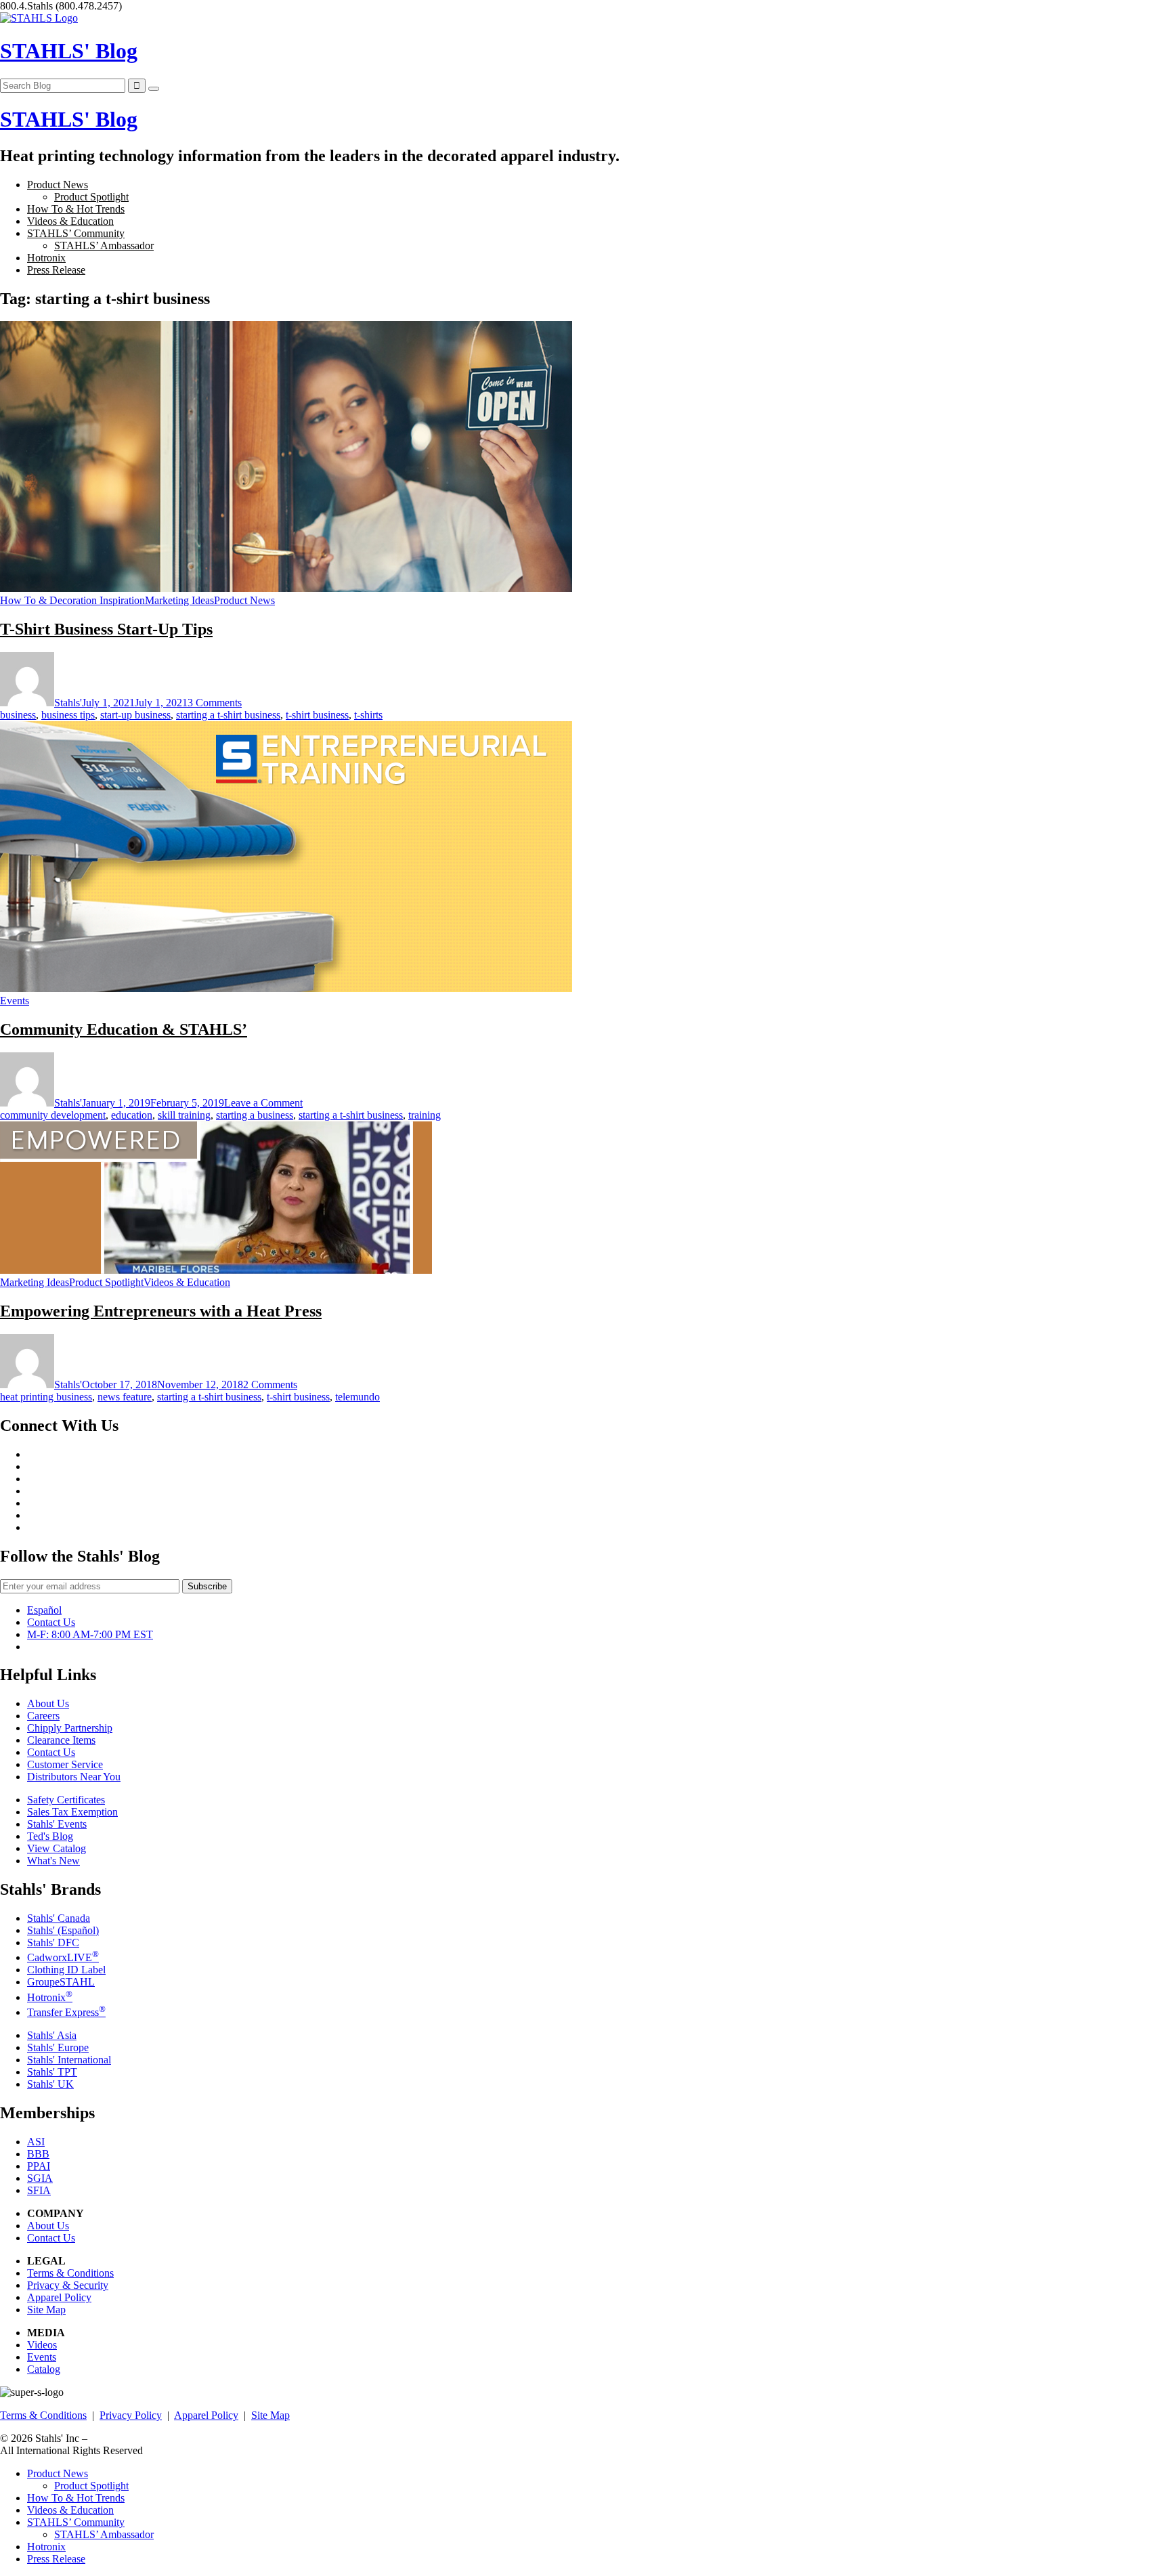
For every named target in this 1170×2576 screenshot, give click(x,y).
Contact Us (51, 1622)
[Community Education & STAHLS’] (286, 988)
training (425, 1115)
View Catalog (57, 1848)
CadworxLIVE (63, 1957)
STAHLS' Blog (69, 51)
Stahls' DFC (53, 1942)
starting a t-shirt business (228, 715)
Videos (42, 2345)
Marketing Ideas (179, 600)
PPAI (39, 2166)
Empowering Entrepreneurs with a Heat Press (161, 1311)
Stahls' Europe (58, 2047)
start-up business (135, 715)
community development (53, 1115)
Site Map (46, 2310)
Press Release (56, 270)
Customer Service (65, 1764)
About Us (48, 1703)
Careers (43, 1716)
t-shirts (368, 715)
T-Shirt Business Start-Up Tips (106, 629)
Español (44, 1610)
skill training (184, 1115)
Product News (58, 185)
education (132, 1115)
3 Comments (215, 703)
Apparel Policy (59, 2297)
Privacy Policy (131, 2415)
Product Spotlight (91, 197)
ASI (36, 2142)
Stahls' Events (57, 1824)
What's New (53, 1861)
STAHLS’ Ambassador (104, 245)
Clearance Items (61, 1740)
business (18, 715)
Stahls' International (69, 2060)
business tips (68, 715)
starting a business (255, 1115)
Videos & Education (70, 221)
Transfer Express (66, 2012)
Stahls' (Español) (63, 1930)
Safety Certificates (66, 1800)
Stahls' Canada (59, 1918)
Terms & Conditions (70, 2273)
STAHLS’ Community (76, 233)
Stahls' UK (50, 2084)
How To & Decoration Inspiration (72, 600)
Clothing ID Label (66, 1970)
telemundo (357, 1397)
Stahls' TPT (52, 2072)
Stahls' (68, 703)
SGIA (40, 2178)
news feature (125, 1397)
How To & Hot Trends (76, 209)
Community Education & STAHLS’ (124, 1029)
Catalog (44, 2369)
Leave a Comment (263, 1103)
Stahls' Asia (52, 2035)
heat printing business (46, 1397)
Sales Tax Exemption (72, 1812)
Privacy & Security (68, 2285)
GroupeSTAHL (61, 1982)
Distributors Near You (74, 1777)
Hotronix (46, 258)
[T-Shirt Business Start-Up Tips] (286, 588)
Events (15, 1001)
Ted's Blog (50, 1836)
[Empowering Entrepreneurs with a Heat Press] (216, 1270)
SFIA (39, 2190)
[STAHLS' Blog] (39, 18)
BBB (38, 2154)
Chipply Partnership (70, 1728)
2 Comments (270, 1384)
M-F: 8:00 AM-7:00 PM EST (90, 1634)
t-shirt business (317, 715)
